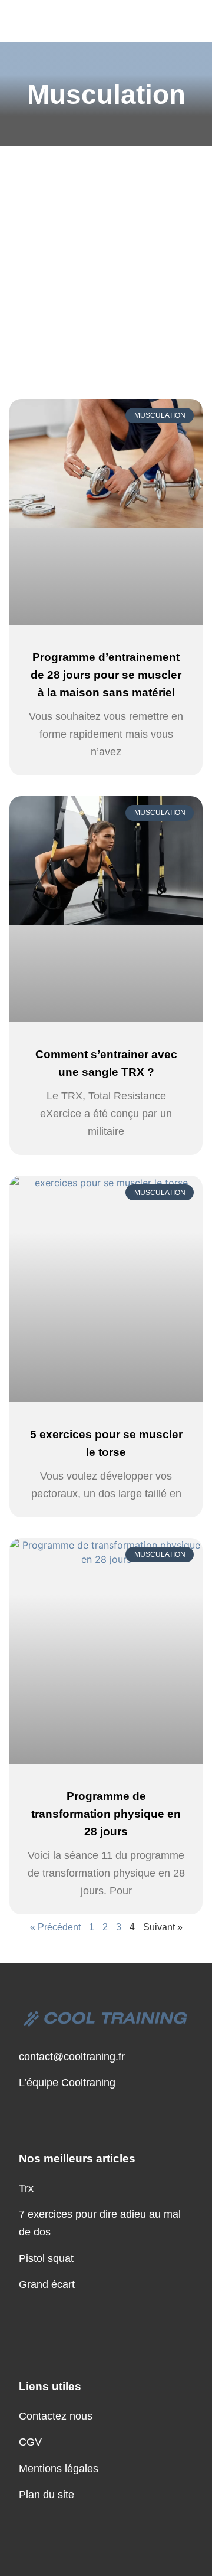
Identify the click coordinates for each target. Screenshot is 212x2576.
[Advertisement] (106, 258)
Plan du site (47, 2495)
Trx (26, 2188)
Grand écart (47, 2284)
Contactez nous (56, 2416)
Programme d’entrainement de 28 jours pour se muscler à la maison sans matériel (106, 675)
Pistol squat (46, 2258)
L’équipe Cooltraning (67, 2083)
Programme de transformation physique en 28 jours (106, 1814)
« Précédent (55, 1927)
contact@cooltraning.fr (72, 2057)
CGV (30, 2442)
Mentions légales (59, 2469)
